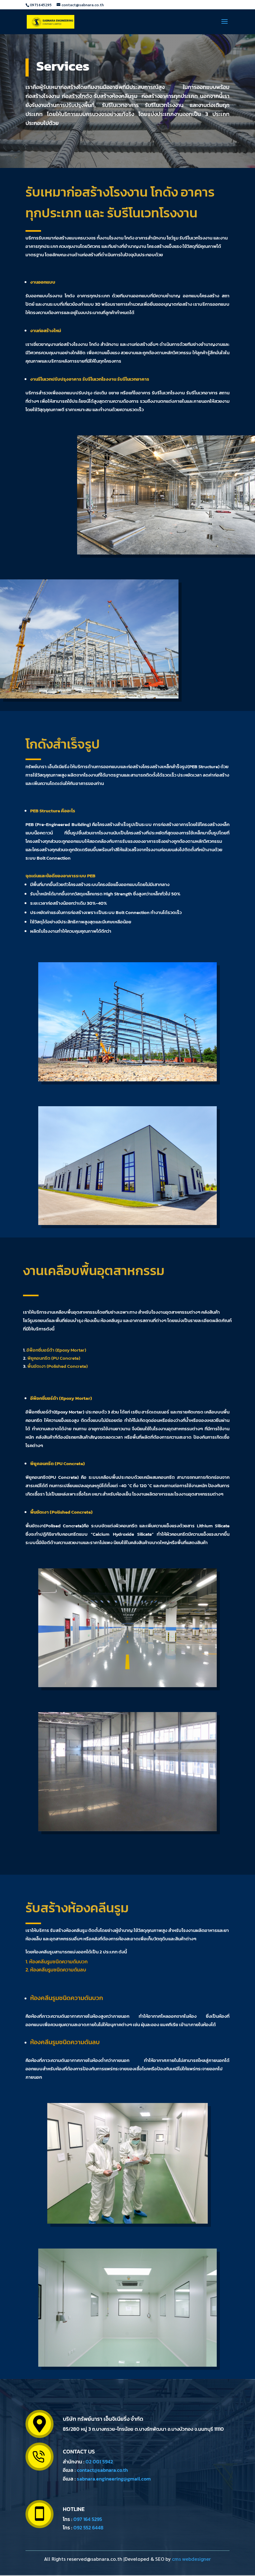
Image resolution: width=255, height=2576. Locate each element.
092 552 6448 (88, 2527)
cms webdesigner (191, 2559)
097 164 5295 (88, 2519)
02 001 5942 (99, 2462)
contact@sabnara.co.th (102, 2470)
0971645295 (41, 5)
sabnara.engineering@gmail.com (114, 2479)
